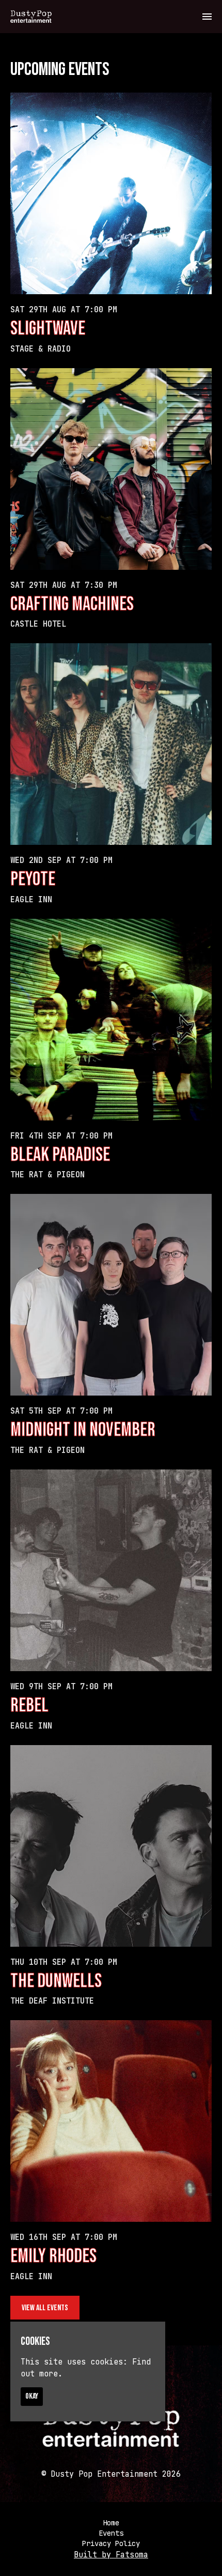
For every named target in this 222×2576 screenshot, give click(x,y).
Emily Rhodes (53, 2256)
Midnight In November (83, 1430)
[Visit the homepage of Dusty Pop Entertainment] (31, 17)
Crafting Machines (72, 604)
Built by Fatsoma (111, 2555)
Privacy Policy (111, 2543)
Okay (32, 2396)
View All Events (45, 2308)
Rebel (29, 1706)
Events (111, 2533)
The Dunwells (56, 1981)
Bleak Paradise (60, 1155)
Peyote (33, 879)
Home (111, 2523)
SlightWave (48, 329)
